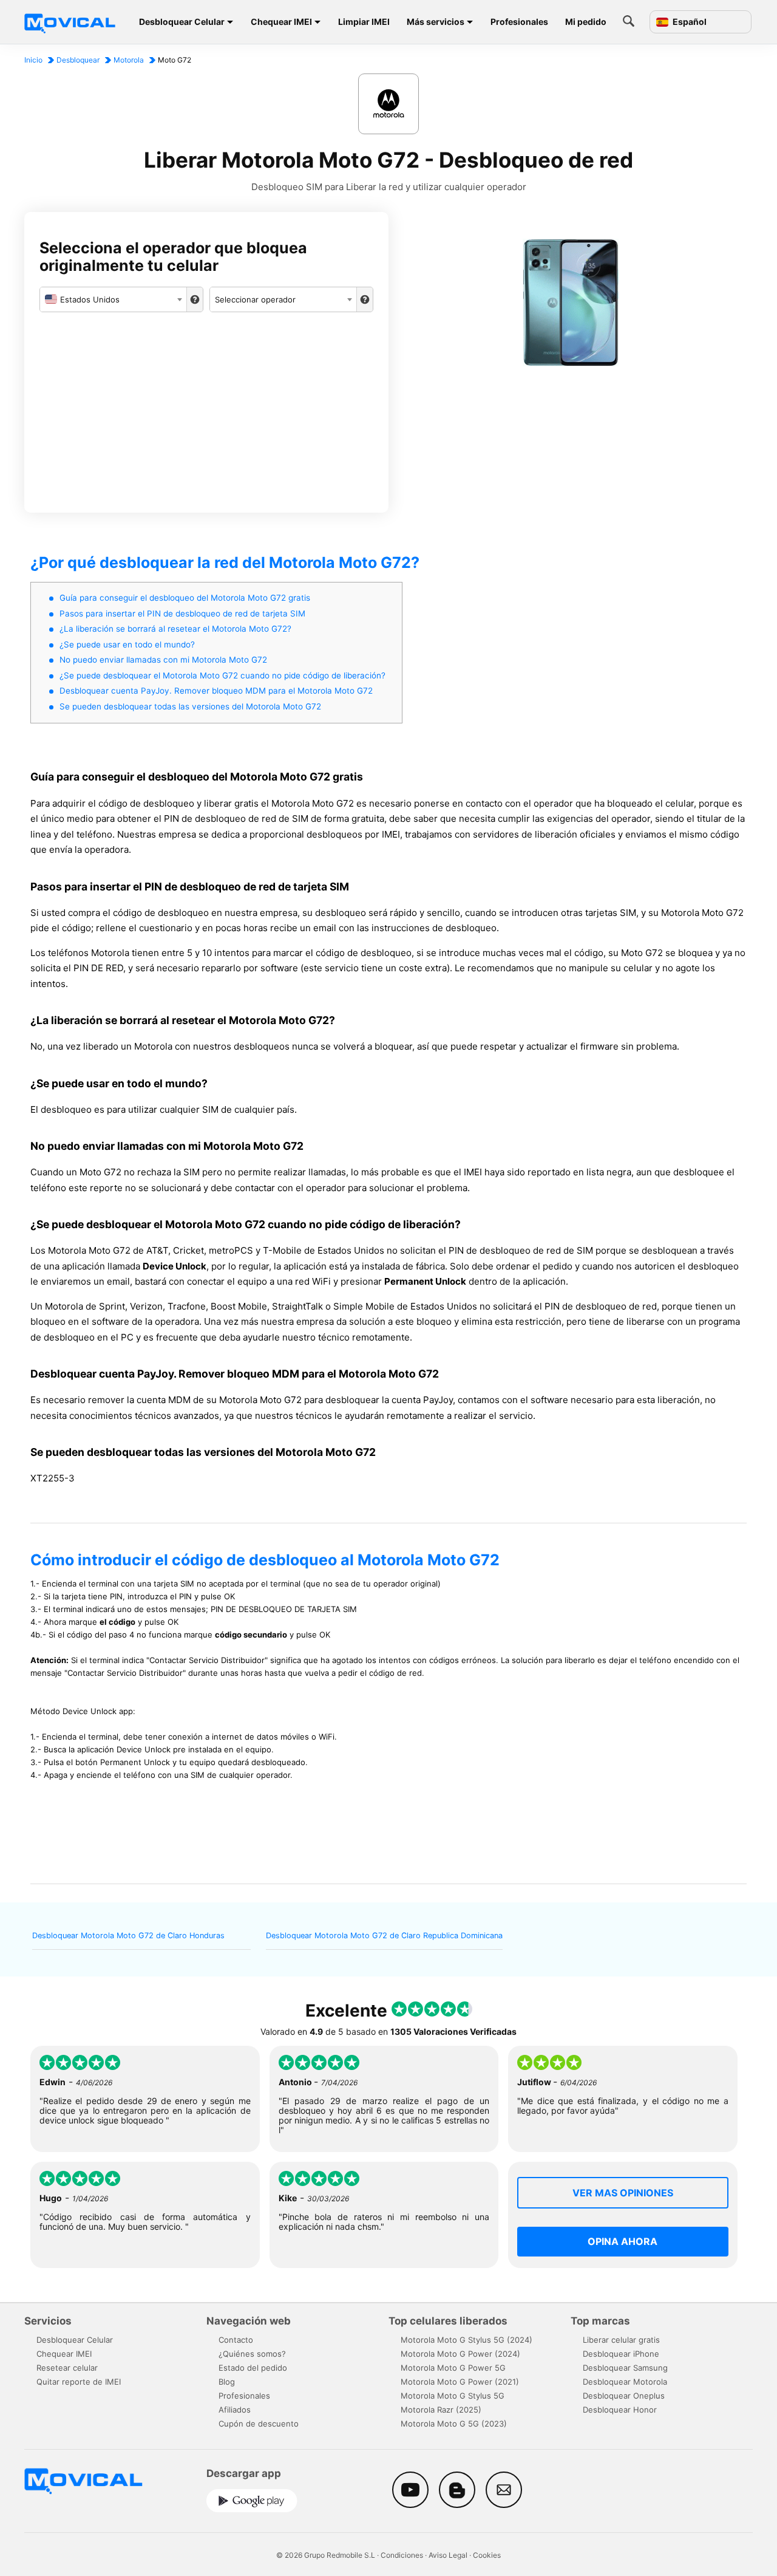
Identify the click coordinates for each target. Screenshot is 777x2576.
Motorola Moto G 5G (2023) (454, 2424)
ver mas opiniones (623, 2193)
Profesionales (519, 22)
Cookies (487, 2555)
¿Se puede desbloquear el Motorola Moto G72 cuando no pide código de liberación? (222, 675)
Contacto (236, 2340)
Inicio (33, 60)
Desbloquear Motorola (625, 2382)
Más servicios (436, 22)
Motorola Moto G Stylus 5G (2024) (467, 2340)
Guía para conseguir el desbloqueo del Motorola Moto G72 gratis (185, 598)
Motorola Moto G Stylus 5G (453, 2396)
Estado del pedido (253, 2368)
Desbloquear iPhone (621, 2354)
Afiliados (235, 2410)
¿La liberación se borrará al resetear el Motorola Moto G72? (175, 629)
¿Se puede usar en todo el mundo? (127, 644)
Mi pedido (586, 22)
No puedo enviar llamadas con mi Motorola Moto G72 (163, 660)
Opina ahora (623, 2241)
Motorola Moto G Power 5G (453, 2368)
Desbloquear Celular (182, 22)
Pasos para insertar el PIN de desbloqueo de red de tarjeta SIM (182, 613)
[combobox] (113, 299)
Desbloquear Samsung (625, 2368)
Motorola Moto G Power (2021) (460, 2382)
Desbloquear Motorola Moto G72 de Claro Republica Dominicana (384, 1935)
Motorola (129, 60)
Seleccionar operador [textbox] (255, 299)
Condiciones (402, 2555)
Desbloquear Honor (620, 2410)
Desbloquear (78, 60)
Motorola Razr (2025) (441, 2410)
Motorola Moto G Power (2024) (460, 2354)
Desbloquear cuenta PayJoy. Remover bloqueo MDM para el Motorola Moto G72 (216, 691)
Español (689, 22)
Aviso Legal (448, 2555)
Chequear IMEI (281, 22)
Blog (227, 2382)
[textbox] (113, 299)
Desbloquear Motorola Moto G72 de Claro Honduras (128, 1935)
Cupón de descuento (259, 2424)
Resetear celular (67, 2368)
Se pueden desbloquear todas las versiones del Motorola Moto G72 (190, 706)
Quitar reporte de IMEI (79, 2382)
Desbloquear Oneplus (624, 2396)
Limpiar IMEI (364, 22)
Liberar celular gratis (621, 2340)
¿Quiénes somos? (252, 2354)
